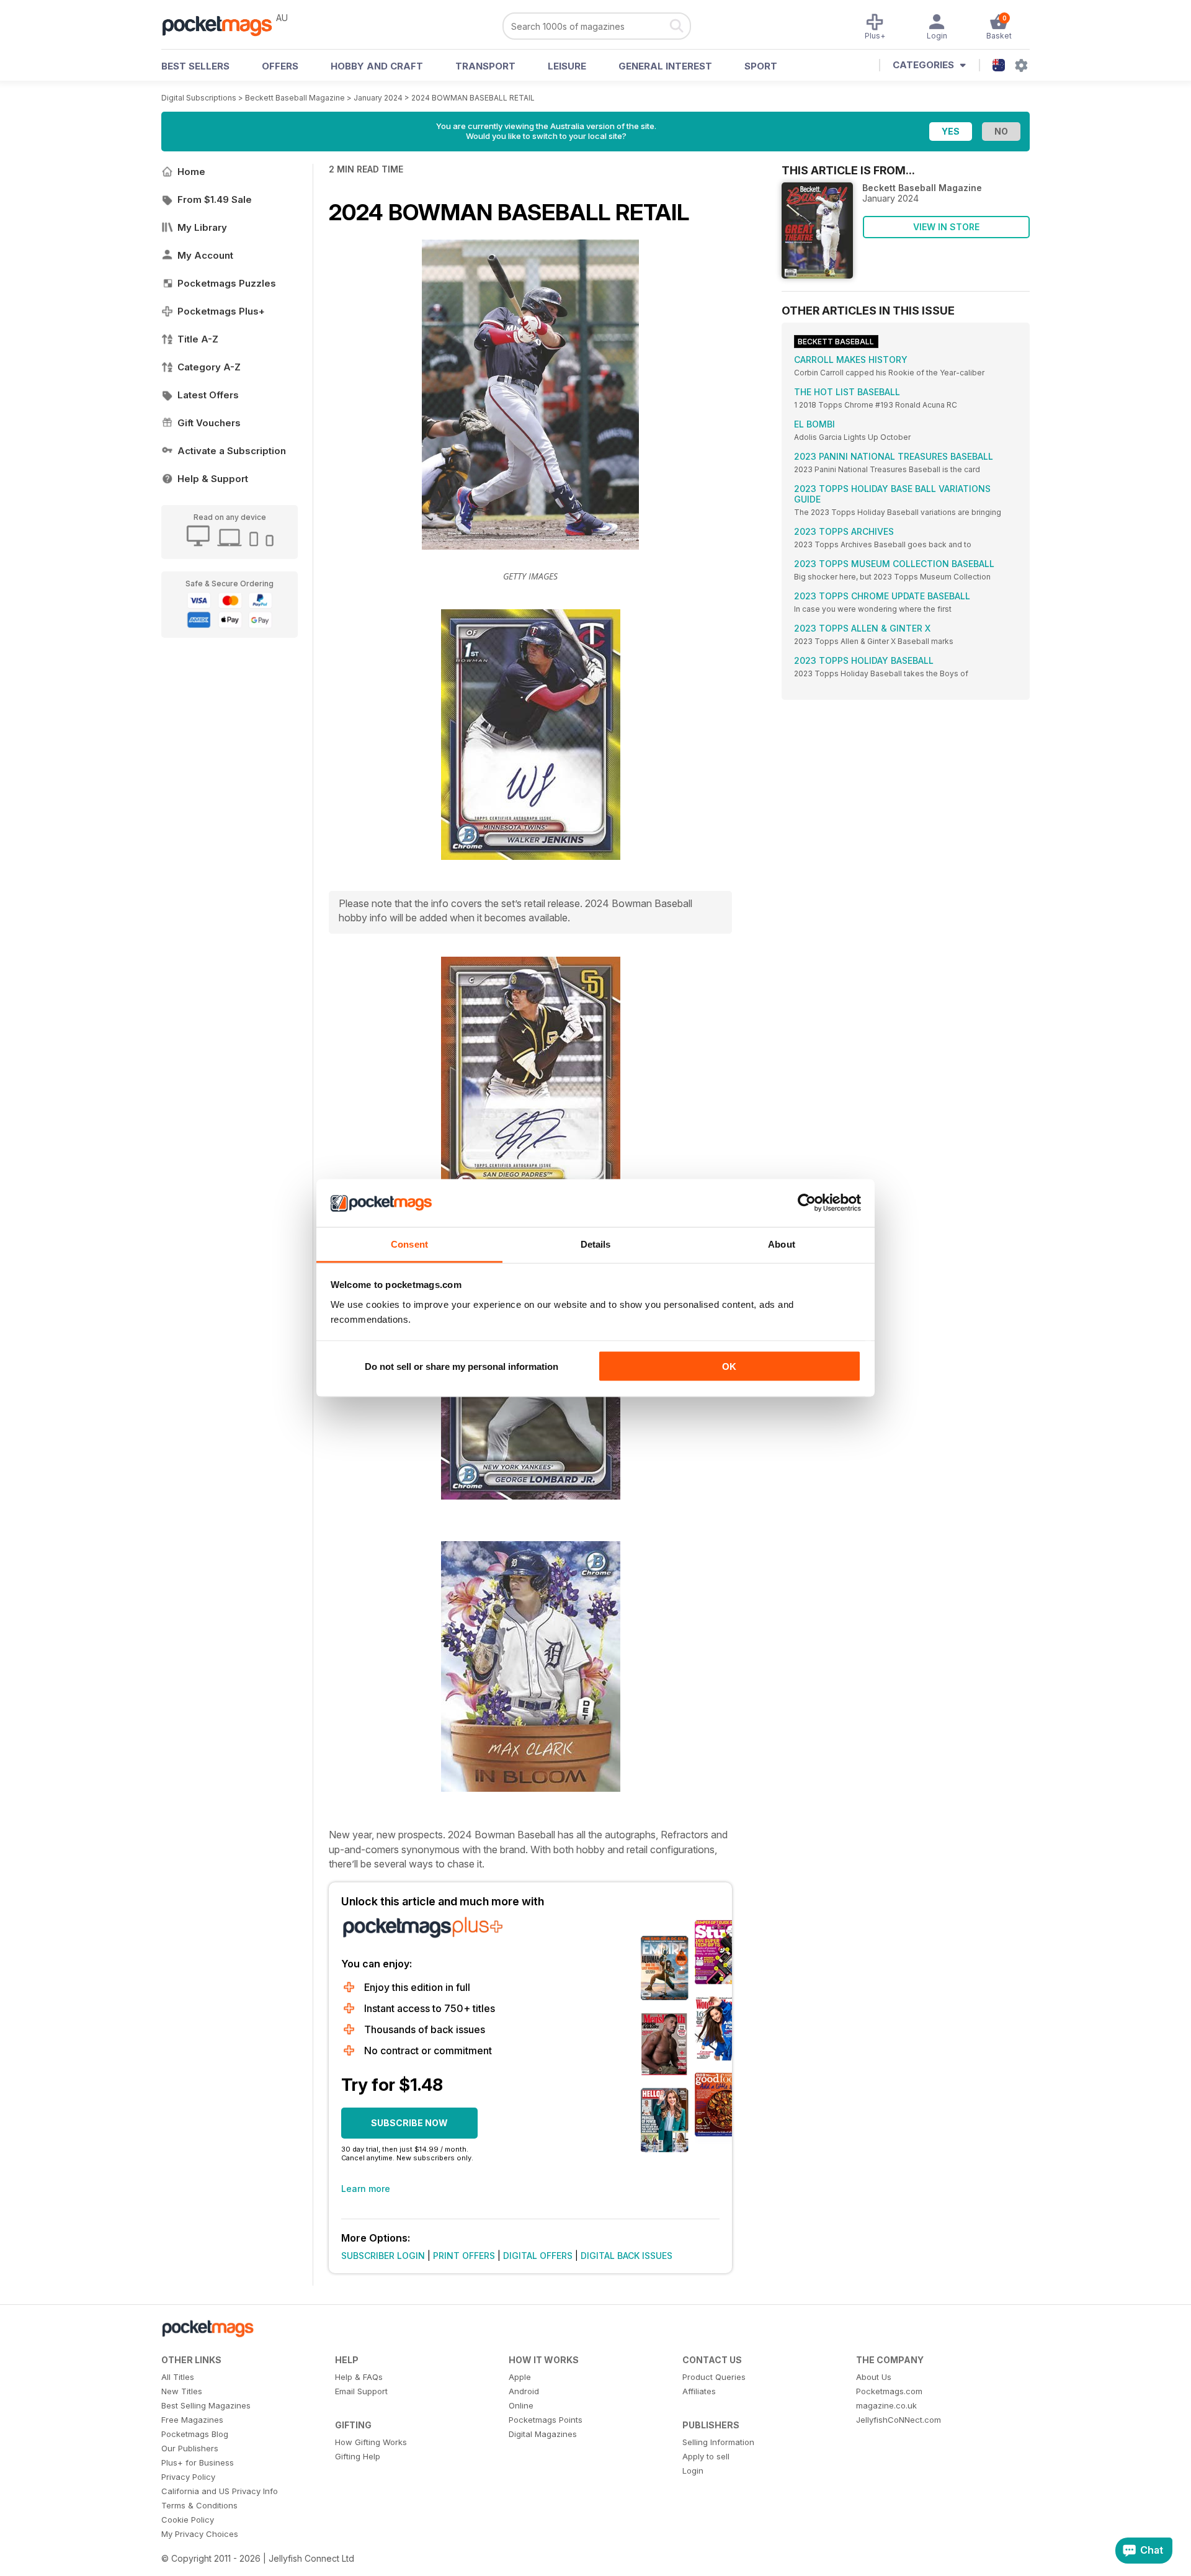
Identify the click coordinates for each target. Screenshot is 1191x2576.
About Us (874, 2377)
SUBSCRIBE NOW (409, 2123)
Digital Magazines (543, 2434)
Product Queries (714, 2377)
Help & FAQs (359, 2377)
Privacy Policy (188, 2477)
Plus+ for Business (198, 2462)
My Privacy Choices (200, 2534)
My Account (205, 255)
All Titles (178, 2377)
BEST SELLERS (195, 66)
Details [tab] (596, 1244)
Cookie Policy (188, 2520)
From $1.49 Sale (215, 199)
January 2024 (378, 98)
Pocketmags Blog (195, 2434)
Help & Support (213, 479)
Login (693, 2471)
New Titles (182, 2391)
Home (191, 172)
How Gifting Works (371, 2442)
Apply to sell (706, 2456)
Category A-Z (209, 367)
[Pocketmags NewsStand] (223, 25)
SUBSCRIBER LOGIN (383, 2256)
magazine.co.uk (886, 2405)
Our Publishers (190, 2448)
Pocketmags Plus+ (221, 311)
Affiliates (699, 2391)
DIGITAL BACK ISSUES (627, 2256)
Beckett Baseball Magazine (295, 98)
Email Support (361, 2391)
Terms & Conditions (199, 2505)
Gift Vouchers (209, 423)
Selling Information (718, 2442)
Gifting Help (358, 2456)
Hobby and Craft (377, 66)
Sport (761, 66)
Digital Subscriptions (199, 98)
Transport (485, 66)
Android (524, 2391)
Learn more (366, 2189)
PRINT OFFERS (464, 2256)
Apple (520, 2377)
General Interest (665, 66)
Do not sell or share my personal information (462, 1366)
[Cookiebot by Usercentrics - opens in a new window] (807, 1203)
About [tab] (782, 1244)
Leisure (567, 66)
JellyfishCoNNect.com (899, 2420)
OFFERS (280, 66)
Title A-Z (198, 339)
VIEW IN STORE (946, 227)
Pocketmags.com (889, 2391)
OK (729, 1366)
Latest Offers (208, 395)
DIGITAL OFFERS (538, 2256)
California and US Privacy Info (220, 2491)
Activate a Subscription (232, 451)
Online (521, 2405)
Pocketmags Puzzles (227, 283)
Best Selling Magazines (206, 2405)
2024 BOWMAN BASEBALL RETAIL (473, 98)
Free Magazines (192, 2420)
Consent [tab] (409, 1244)
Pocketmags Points (546, 2420)
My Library (202, 227)
